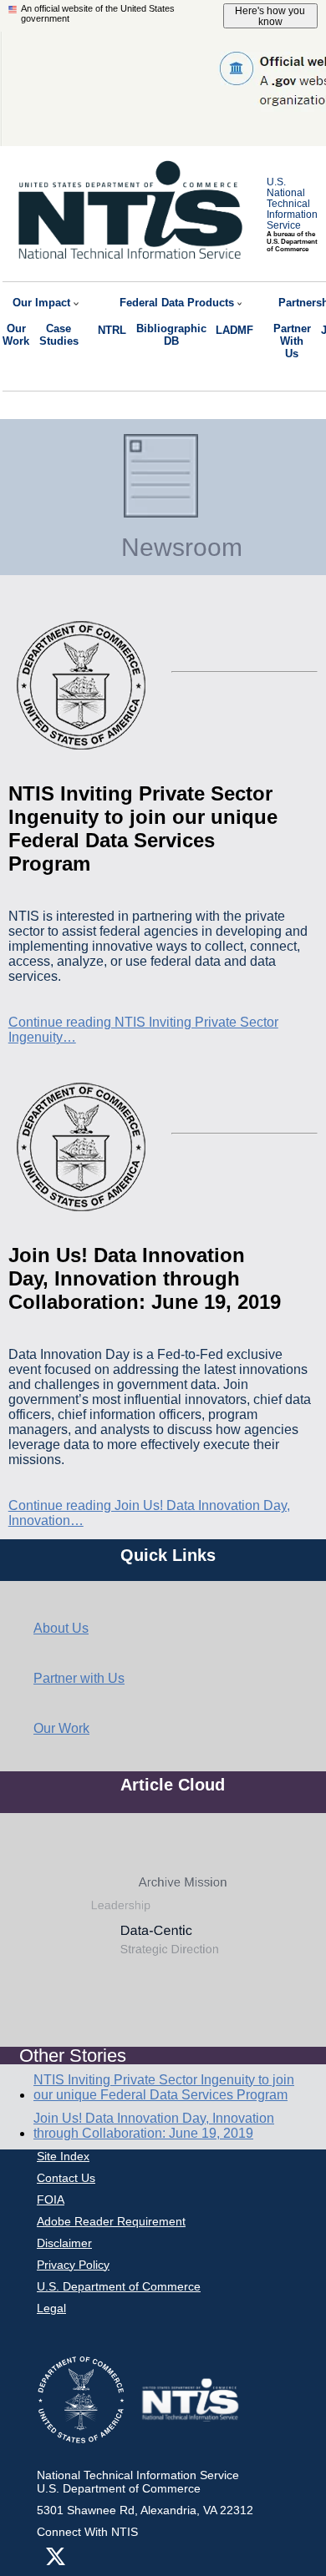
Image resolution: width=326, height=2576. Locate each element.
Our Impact (41, 303)
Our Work (16, 335)
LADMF (234, 330)
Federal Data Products (177, 303)
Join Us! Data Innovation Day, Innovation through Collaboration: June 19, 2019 (154, 2126)
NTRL (112, 330)
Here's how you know (270, 16)
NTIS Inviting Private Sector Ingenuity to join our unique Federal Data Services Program (164, 2087)
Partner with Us (79, 1678)
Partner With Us (292, 341)
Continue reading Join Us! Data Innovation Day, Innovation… (149, 1513)
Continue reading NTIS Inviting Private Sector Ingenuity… (143, 1030)
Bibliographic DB (171, 335)
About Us (61, 1628)
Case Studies (59, 335)
